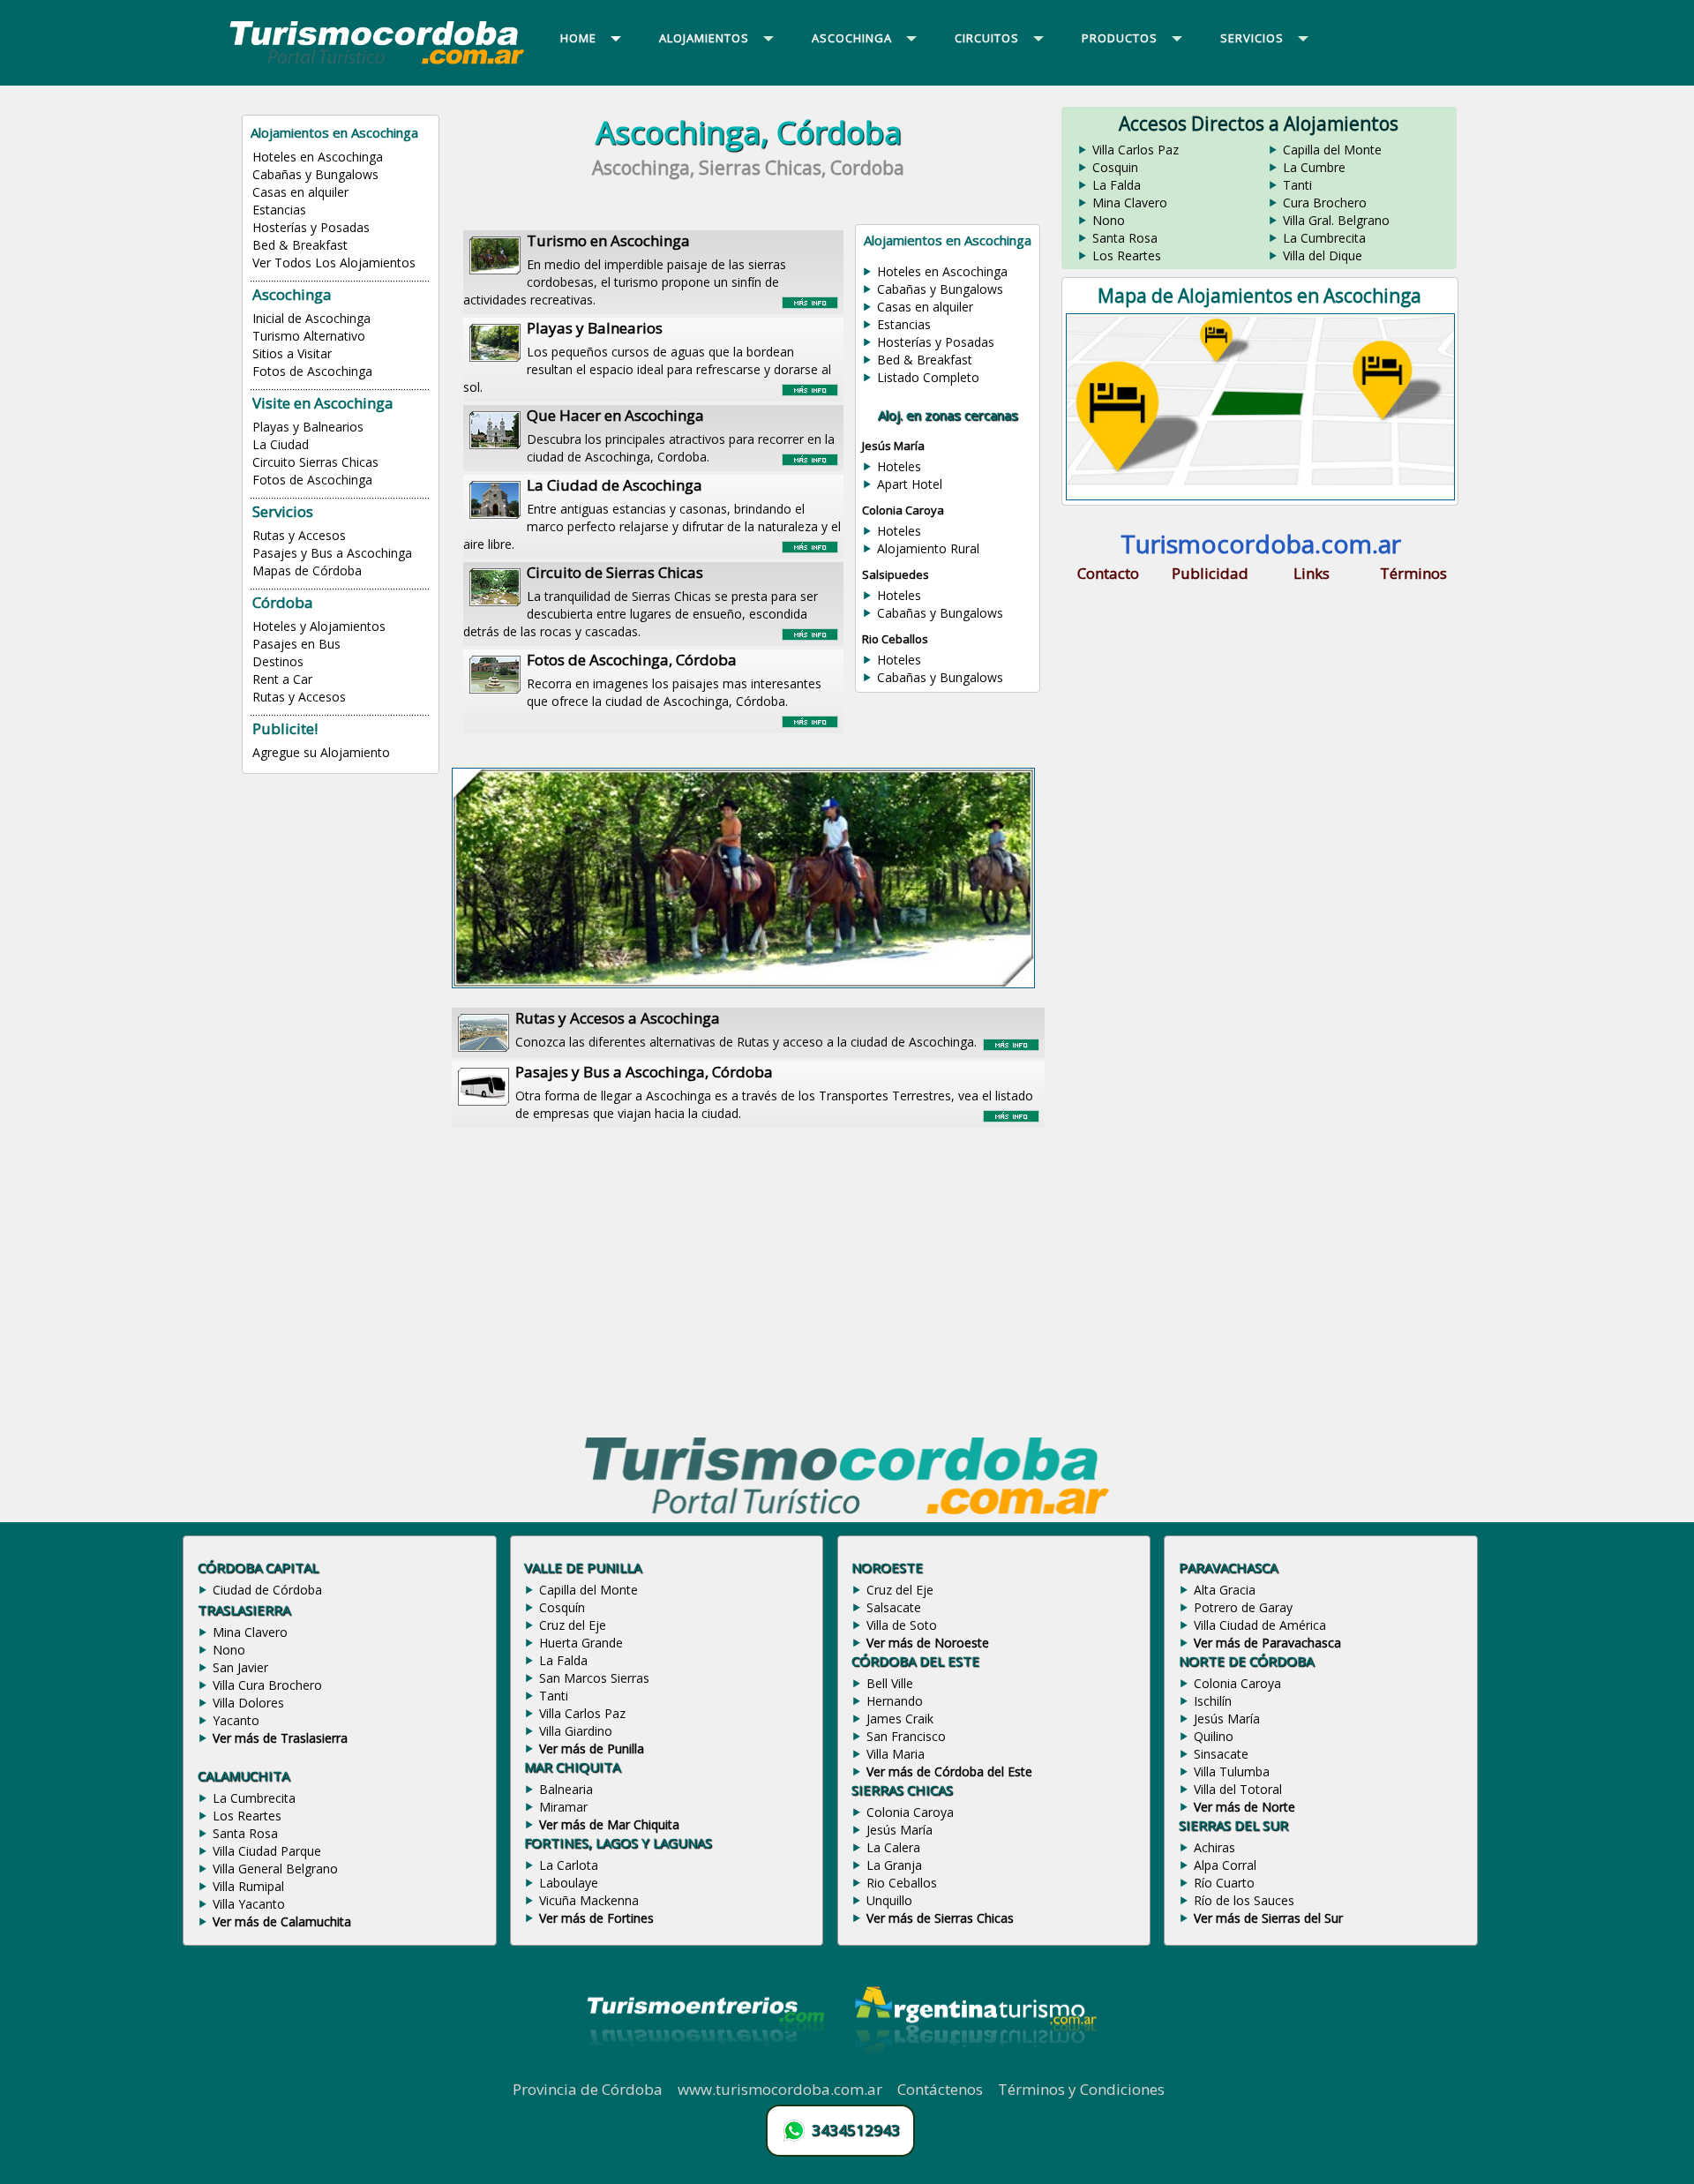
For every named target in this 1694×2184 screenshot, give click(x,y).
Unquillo (889, 1900)
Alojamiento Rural (928, 548)
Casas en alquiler (300, 192)
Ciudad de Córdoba (267, 1590)
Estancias (279, 210)
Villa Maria (896, 1754)
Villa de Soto (902, 1625)
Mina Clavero (1130, 203)
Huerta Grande (581, 1643)
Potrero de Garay (1243, 1607)
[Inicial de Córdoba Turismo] (378, 64)
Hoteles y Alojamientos (319, 626)
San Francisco (906, 1736)
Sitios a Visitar (292, 353)
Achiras (1214, 1847)
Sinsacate (1221, 1754)
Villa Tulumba (1232, 1771)
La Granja (894, 1865)
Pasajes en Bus (296, 644)
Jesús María (899, 1830)
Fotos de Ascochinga (312, 371)
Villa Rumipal (248, 1886)
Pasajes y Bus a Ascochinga (332, 553)
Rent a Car (282, 679)
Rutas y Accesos (299, 535)
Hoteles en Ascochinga (318, 157)
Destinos (278, 661)
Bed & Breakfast (300, 245)
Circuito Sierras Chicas (315, 462)
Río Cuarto (1224, 1883)
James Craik (900, 1719)
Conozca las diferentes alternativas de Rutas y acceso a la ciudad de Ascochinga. (746, 1029)
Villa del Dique (1323, 255)
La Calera (893, 1847)
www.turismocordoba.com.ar (780, 2089)
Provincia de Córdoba (588, 2089)
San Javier (240, 1667)
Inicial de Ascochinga (311, 318)
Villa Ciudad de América (1260, 1625)
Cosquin (1115, 167)
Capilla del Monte (1332, 150)
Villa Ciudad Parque (267, 1851)
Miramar (563, 1807)
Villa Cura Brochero (267, 1685)
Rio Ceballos (902, 1883)
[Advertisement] (748, 1274)
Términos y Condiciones (1081, 2089)
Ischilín (1213, 1701)
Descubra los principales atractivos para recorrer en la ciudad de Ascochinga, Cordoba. (681, 435)
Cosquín (562, 1607)
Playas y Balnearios (308, 427)
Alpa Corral (1225, 1865)
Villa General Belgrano (275, 1869)
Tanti (1297, 185)
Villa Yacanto (249, 1904)
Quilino (1214, 1736)
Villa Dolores (248, 1703)
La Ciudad (281, 444)
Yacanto (236, 1720)
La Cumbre (1314, 167)
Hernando (895, 1701)
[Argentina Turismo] (974, 2069)
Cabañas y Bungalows (315, 174)
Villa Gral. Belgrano (1336, 220)
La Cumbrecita (1324, 238)
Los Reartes (1127, 255)
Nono (1109, 220)
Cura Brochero (1325, 203)
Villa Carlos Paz (1136, 150)
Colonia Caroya (910, 1812)
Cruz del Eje (573, 1625)
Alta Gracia (1225, 1590)
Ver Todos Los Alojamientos (334, 263)
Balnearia (566, 1789)
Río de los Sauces (1244, 1900)
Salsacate (894, 1607)
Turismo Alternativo (309, 336)
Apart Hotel (910, 484)
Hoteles (899, 466)
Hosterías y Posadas (311, 227)
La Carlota (569, 1865)
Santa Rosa (1125, 238)
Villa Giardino (576, 1731)
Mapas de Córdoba (307, 570)
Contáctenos (940, 2089)
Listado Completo (928, 377)
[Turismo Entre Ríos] (706, 2069)
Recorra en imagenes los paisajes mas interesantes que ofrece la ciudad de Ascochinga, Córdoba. (674, 679)
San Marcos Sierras (594, 1678)
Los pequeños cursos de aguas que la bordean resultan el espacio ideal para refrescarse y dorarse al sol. (647, 356)
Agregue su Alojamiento (321, 752)
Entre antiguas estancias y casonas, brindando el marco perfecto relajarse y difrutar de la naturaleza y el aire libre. (652, 514)
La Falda (1117, 185)
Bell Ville (890, 1683)
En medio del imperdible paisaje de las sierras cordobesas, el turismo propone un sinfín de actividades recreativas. (625, 269)
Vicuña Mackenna (589, 1900)
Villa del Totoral (1238, 1789)
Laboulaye (569, 1883)
